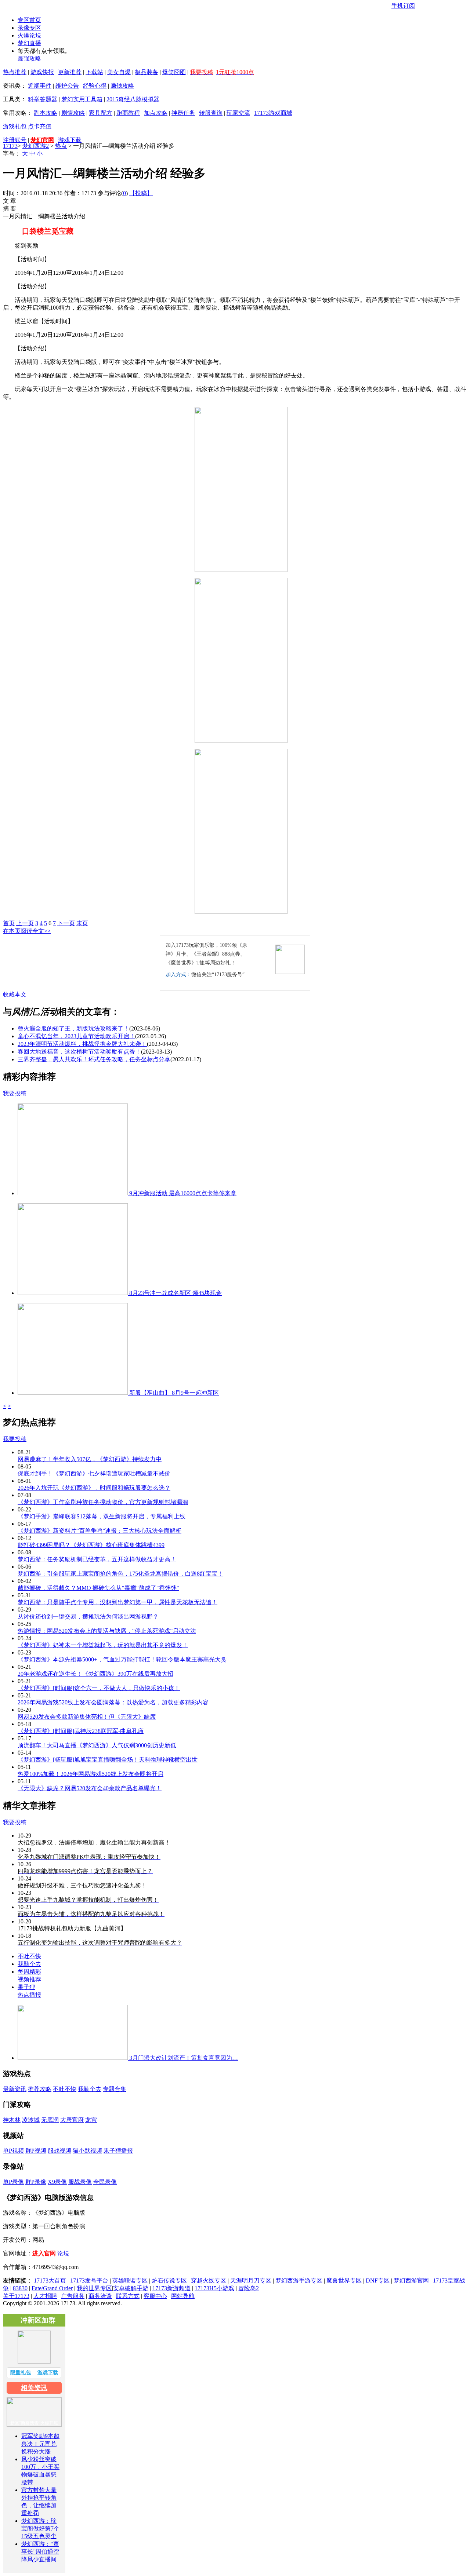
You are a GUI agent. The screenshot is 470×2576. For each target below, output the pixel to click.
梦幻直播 (29, 43)
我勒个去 (29, 1964)
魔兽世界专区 (344, 2281)
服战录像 (80, 2182)
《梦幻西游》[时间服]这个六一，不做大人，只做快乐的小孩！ (99, 1688)
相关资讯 (34, 2388)
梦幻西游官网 (411, 2281)
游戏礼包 (15, 126)
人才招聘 (45, 2296)
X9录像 (57, 2182)
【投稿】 (141, 193)
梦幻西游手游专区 (299, 2281)
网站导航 (183, 2296)
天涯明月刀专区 (251, 2281)
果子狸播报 (118, 2151)
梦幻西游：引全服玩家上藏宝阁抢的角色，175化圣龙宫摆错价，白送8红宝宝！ (120, 1574)
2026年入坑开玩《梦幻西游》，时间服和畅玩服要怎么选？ (94, 1488)
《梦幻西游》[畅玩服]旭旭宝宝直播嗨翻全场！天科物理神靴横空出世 (108, 1760)
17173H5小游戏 (214, 2288)
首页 (9, 923)
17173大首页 (50, 2281)
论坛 (63, 2253)
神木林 (12, 2120)
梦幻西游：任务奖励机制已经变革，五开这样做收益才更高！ (97, 1559)
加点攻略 (156, 113)
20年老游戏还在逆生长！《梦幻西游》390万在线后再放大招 (95, 1674)
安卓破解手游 (131, 2288)
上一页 (25, 923)
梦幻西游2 (36, 146)
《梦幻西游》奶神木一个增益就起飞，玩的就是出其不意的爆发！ (103, 1645)
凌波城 (31, 2120)
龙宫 (91, 2120)
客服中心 (155, 2296)
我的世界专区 (94, 2288)
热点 (61, 146)
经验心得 (95, 86)
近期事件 (40, 86)
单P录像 (13, 2182)
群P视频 (36, 2151)
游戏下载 (70, 140)
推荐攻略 (40, 2089)
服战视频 (59, 2151)
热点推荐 (15, 72)
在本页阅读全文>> (27, 931)
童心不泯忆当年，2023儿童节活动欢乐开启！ (76, 1036)
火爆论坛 (29, 35)
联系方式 (128, 2296)
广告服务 (73, 2296)
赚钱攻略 (122, 86)
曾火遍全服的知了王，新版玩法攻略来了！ (73, 1028)
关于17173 (16, 2296)
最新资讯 (15, 2089)
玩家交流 (238, 113)
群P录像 (36, 2182)
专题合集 (115, 2089)
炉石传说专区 (169, 2281)
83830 (20, 2288)
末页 (82, 923)
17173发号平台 (89, 2281)
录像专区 (29, 28)
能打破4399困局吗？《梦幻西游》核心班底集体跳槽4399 (91, 1545)
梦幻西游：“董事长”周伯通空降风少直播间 (40, 2552)
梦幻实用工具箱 (82, 99)
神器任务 (183, 113)
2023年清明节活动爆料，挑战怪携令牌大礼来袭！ (82, 1044)
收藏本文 (15, 994)
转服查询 (211, 113)
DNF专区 (378, 2281)
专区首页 (29, 20)
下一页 (66, 923)
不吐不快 (29, 1956)
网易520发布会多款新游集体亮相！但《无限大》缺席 (87, 1717)
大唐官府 (72, 2120)
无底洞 (50, 2120)
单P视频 (13, 2151)
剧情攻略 (73, 113)
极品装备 (147, 72)
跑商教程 (128, 113)
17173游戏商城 (273, 113)
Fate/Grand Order (52, 2288)
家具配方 (101, 113)
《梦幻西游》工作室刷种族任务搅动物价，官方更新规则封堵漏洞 (103, 1502)
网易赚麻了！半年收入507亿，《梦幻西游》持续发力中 (90, 1459)
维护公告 (67, 86)
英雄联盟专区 (130, 2281)
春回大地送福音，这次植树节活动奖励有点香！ (79, 1052)
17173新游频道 (171, 2288)
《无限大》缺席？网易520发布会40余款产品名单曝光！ (90, 1788)
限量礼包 (21, 2373)
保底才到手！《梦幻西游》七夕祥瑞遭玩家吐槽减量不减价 (94, 1473)
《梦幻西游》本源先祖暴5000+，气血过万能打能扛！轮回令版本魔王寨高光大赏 (122, 1659)
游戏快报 (42, 72)
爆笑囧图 (174, 72)
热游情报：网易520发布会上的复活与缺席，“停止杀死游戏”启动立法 (107, 1631)
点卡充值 (40, 126)
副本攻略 (46, 113)
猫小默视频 (87, 2151)
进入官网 (44, 2253)
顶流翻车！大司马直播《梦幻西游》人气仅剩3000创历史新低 (97, 1745)
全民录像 (105, 2182)
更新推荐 (70, 72)
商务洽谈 (100, 2296)
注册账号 (15, 140)
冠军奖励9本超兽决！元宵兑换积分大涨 (40, 2444)
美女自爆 (119, 72)
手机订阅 (403, 6)
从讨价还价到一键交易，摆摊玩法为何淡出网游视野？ (88, 1617)
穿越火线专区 (209, 2281)
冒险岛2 (249, 2288)
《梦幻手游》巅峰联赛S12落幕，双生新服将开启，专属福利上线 (102, 1516)
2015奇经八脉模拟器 (133, 99)
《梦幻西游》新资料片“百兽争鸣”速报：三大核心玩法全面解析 (100, 1531)
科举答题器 (43, 99)
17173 (10, 146)
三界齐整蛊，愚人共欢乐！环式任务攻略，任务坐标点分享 (94, 1059)
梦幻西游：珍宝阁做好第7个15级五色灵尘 (40, 2528)
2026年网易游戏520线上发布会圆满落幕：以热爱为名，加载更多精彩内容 (113, 1702)
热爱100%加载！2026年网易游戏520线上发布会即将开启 (91, 1774)
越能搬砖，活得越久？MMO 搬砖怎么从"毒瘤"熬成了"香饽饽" (98, 1588)
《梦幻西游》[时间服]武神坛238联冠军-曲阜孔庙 (81, 1731)
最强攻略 (29, 59)
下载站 (94, 72)
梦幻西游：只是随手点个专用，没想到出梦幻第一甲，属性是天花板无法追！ (117, 1602)
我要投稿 (15, 1093)
